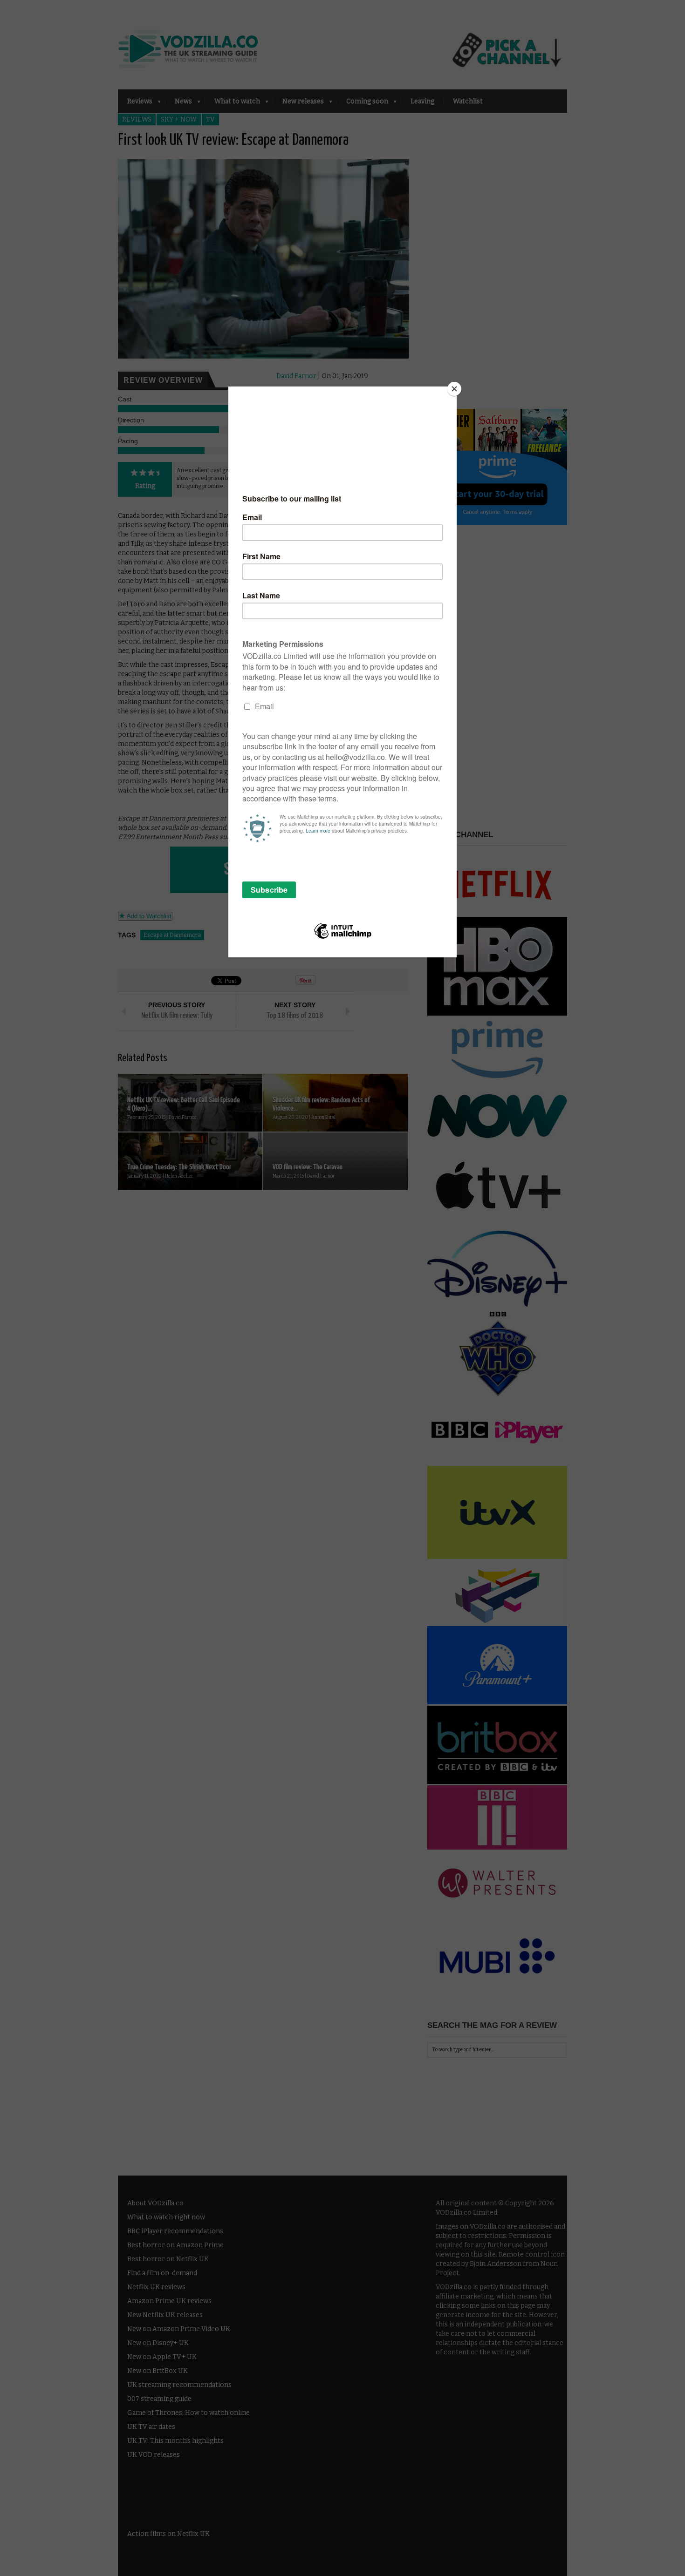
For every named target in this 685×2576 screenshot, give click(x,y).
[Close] (454, 389)
